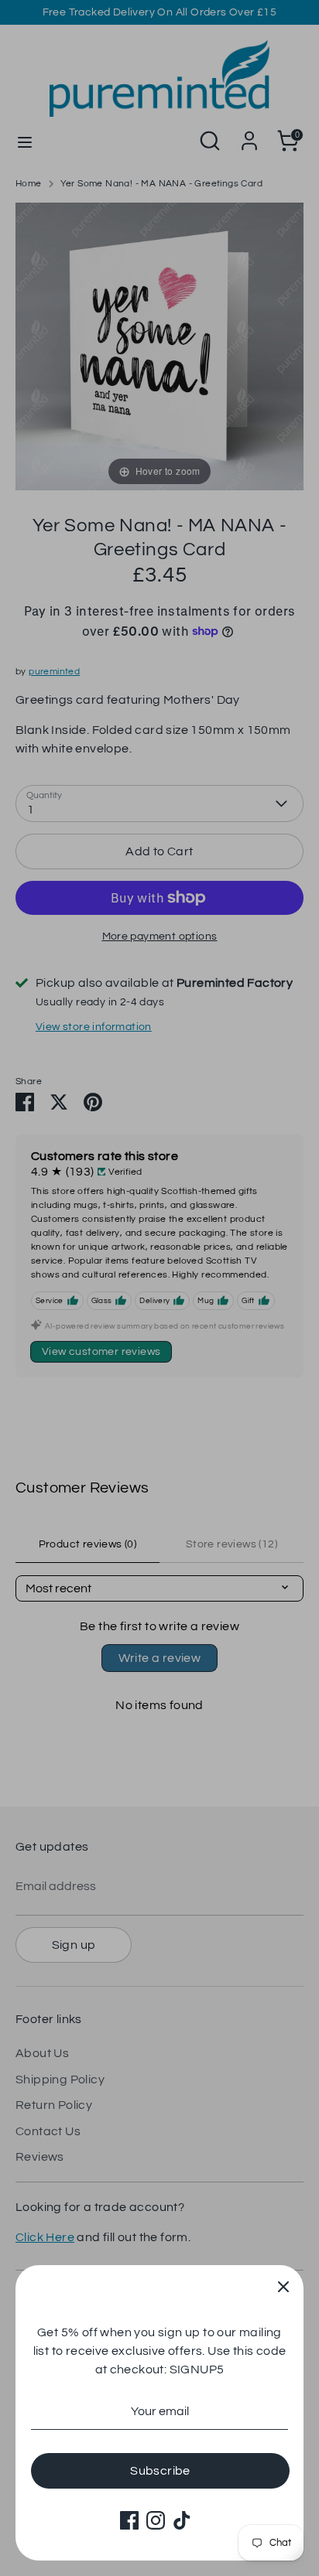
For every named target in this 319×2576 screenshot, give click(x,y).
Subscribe (160, 2471)
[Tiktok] (182, 2520)
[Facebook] (129, 2520)
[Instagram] (156, 2520)
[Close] (283, 2285)
